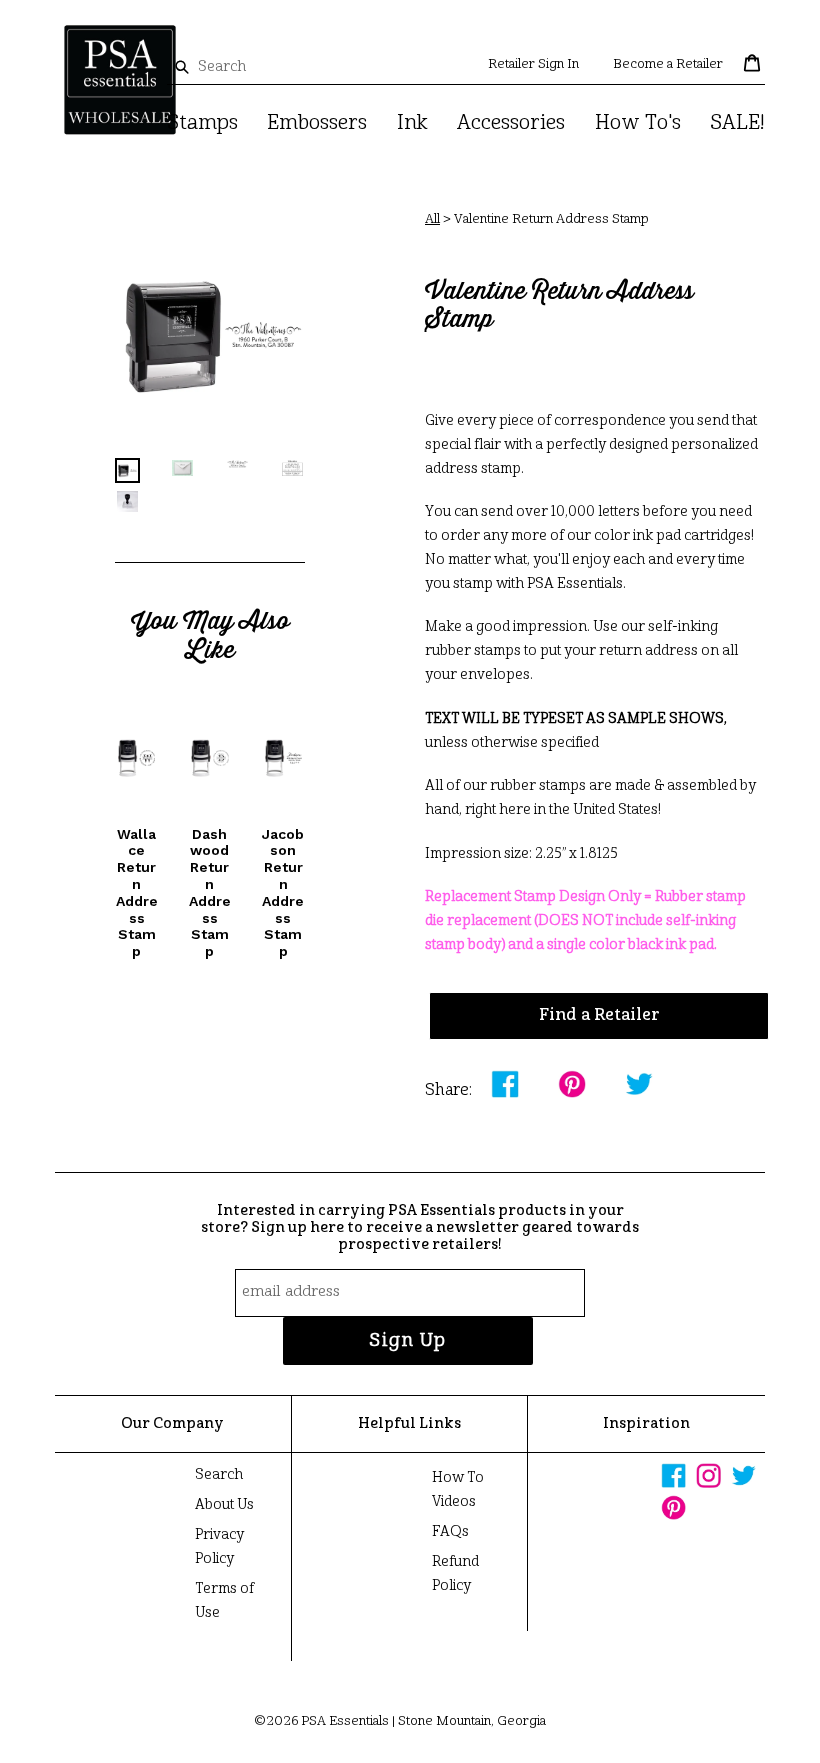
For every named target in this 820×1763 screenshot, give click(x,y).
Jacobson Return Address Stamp (283, 893)
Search (219, 1475)
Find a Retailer (599, 1016)
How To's (638, 124)
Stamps (202, 124)
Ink (412, 124)
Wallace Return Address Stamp (137, 893)
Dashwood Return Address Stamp (210, 893)
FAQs (450, 1532)
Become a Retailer (668, 64)
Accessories (511, 124)
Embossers (317, 124)
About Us (224, 1505)
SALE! (737, 124)
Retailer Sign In (533, 64)
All (432, 219)
